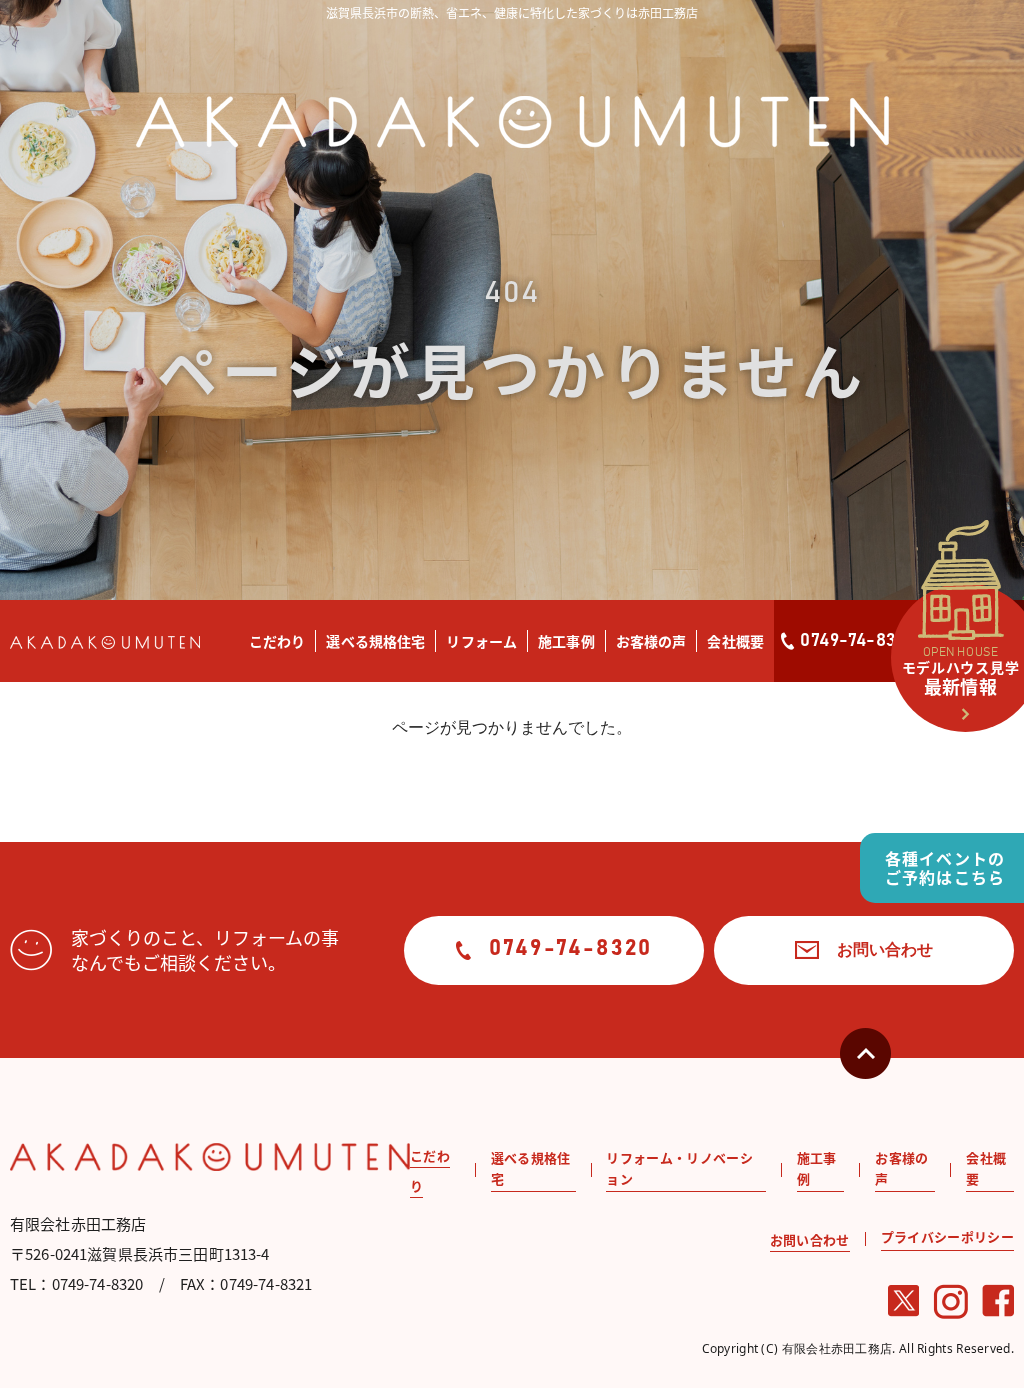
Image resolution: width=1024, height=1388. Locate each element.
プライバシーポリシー (947, 1236)
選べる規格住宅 (375, 641)
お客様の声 (651, 641)
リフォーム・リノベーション (679, 1168)
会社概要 (735, 641)
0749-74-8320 (858, 641)
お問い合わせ (885, 949)
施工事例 (566, 641)
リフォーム (481, 641)
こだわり (277, 641)
